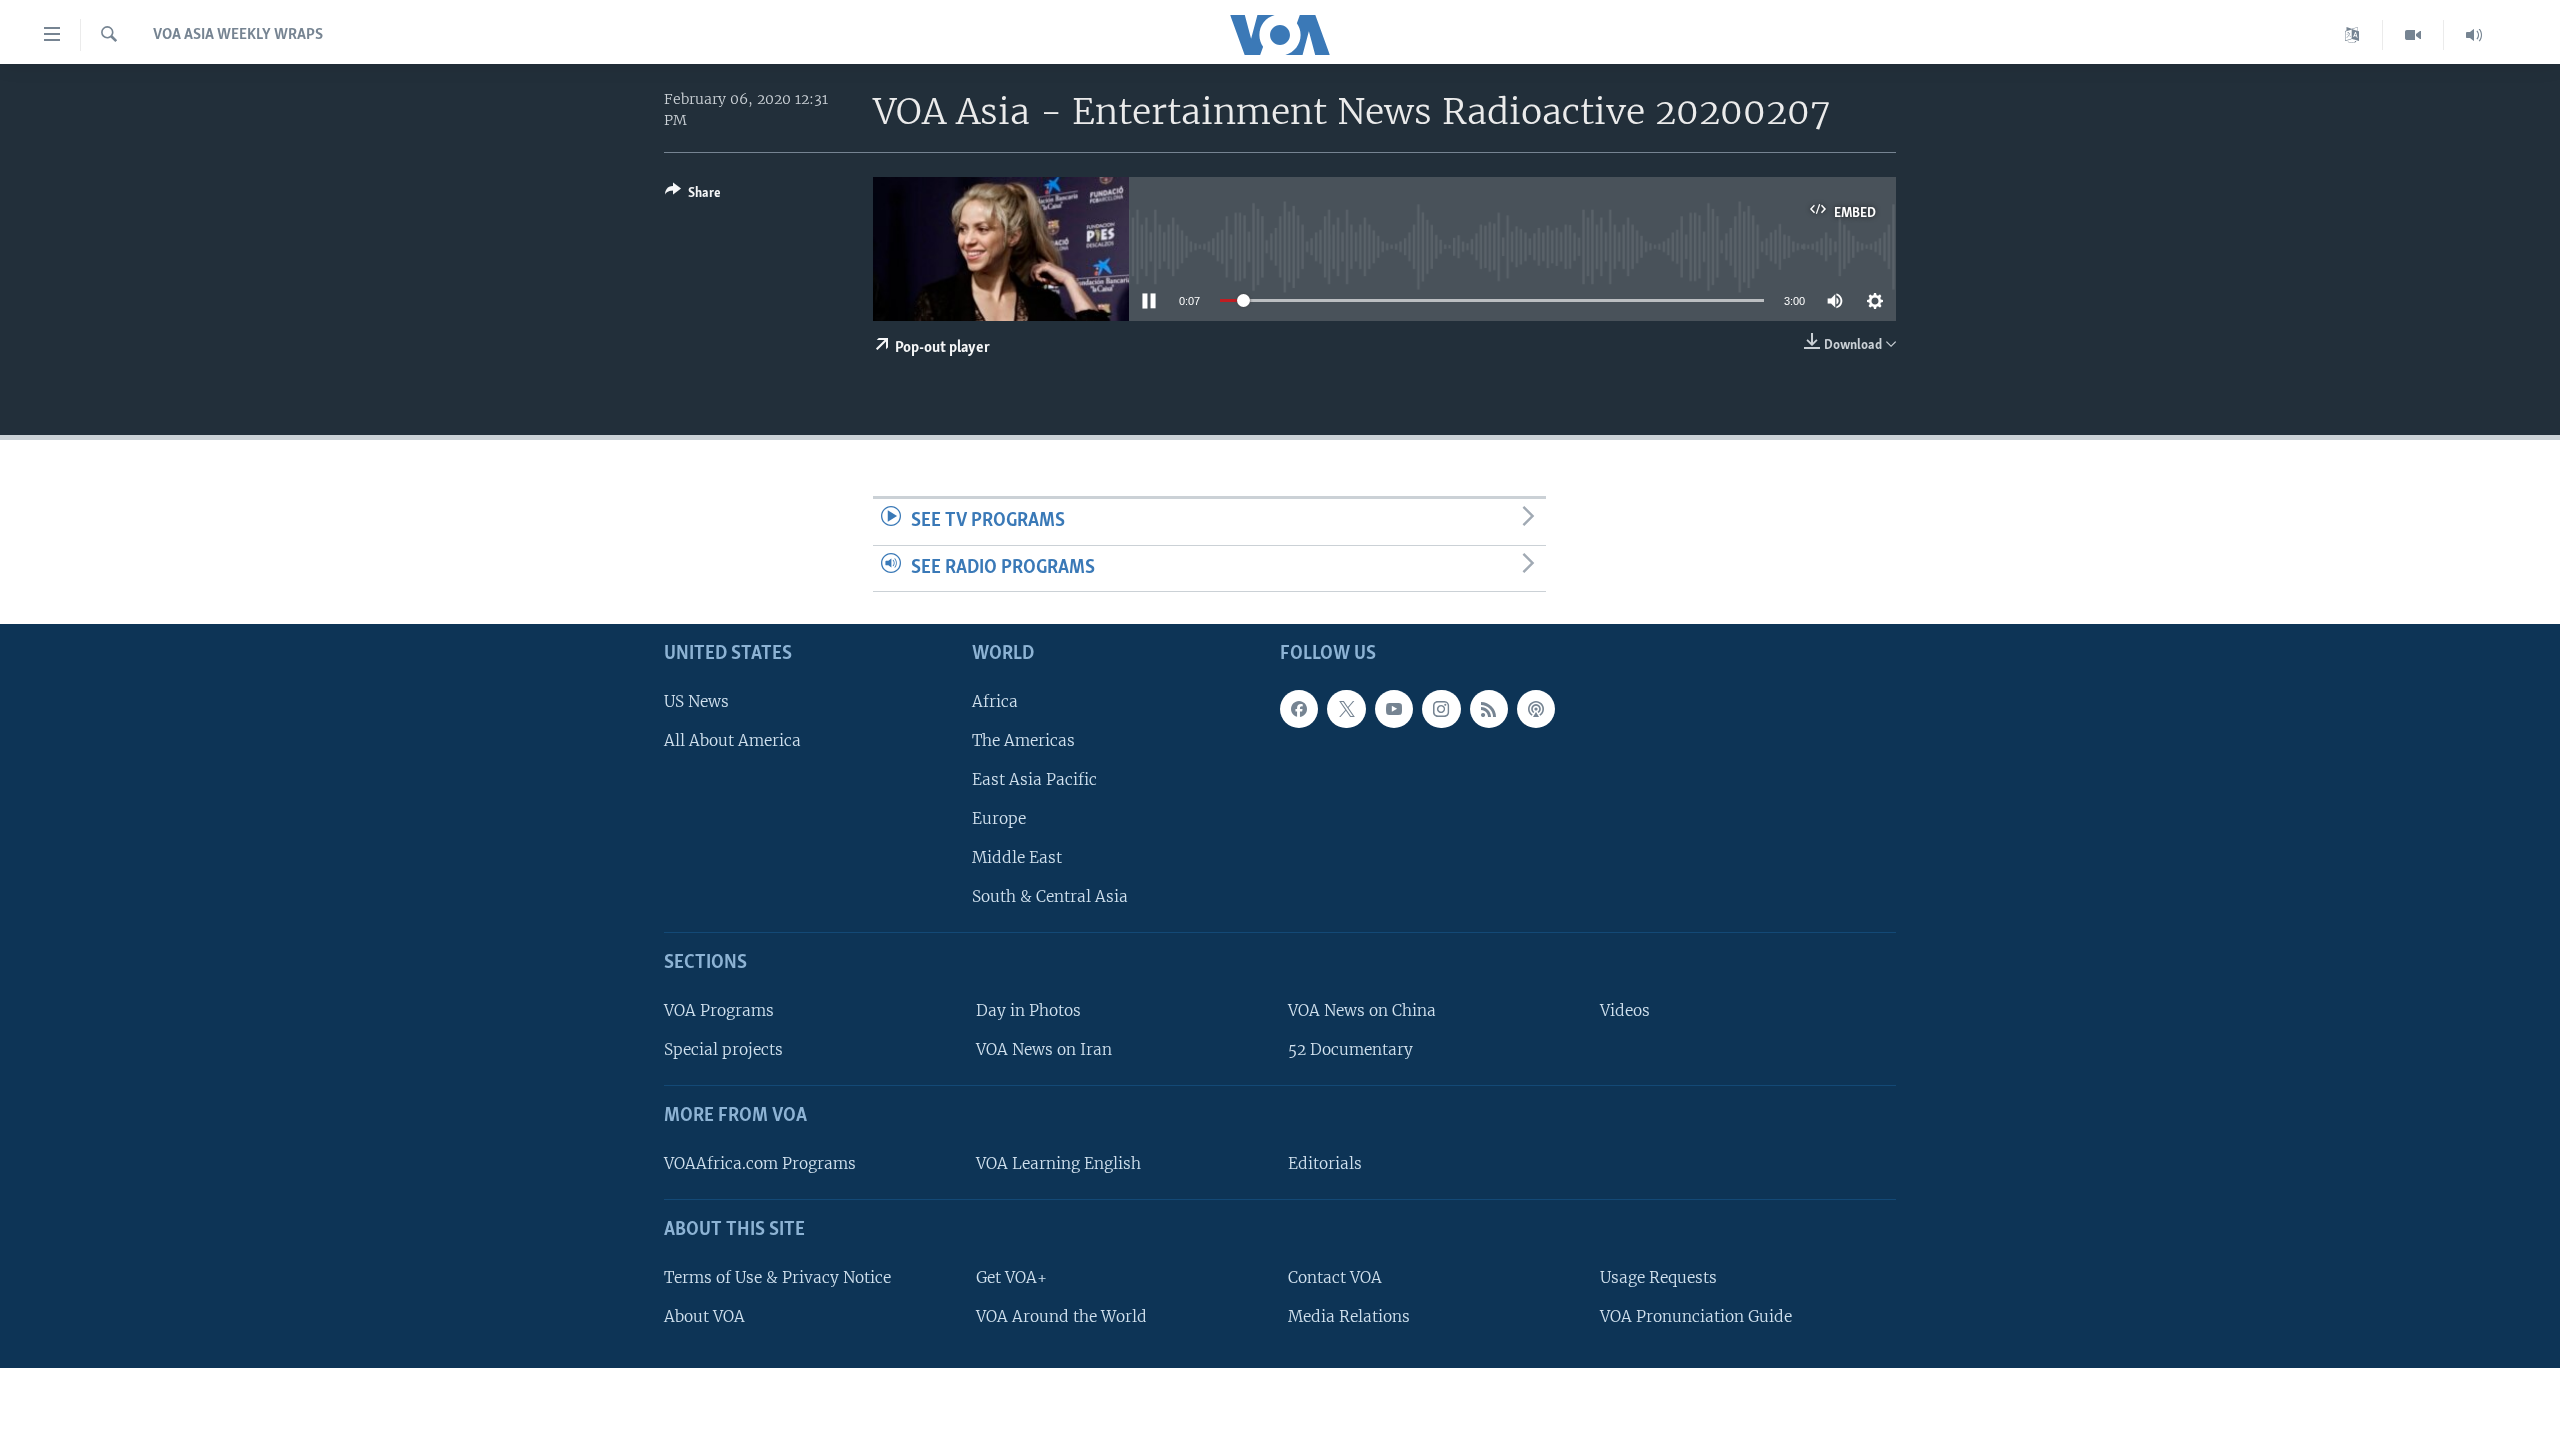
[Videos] (2413, 35)
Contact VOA (1335, 1277)
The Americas (1023, 740)
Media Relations (1349, 1316)
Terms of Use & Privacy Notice (777, 1277)
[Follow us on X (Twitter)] (1346, 709)
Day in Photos (1028, 1010)
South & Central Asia (1050, 897)
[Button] (693, 196)
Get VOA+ (1011, 1277)
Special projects (723, 1049)
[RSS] (1489, 709)
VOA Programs (719, 1010)
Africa (995, 701)
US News (696, 701)
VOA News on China (1362, 1010)
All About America (732, 740)
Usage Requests (1658, 1277)
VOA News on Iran (1044, 1049)
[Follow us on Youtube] (1394, 709)
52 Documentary (1350, 1049)
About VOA (704, 1316)
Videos (1625, 1010)
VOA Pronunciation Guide (1696, 1316)
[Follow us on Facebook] (1299, 709)
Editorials (1325, 1163)
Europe (999, 818)
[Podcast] (1536, 709)
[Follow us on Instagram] (1441, 709)
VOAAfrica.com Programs (760, 1163)
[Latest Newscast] (2474, 35)
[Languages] (2352, 35)
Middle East (1017, 857)
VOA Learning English (1058, 1163)
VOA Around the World (1061, 1316)
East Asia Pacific (1034, 779)
